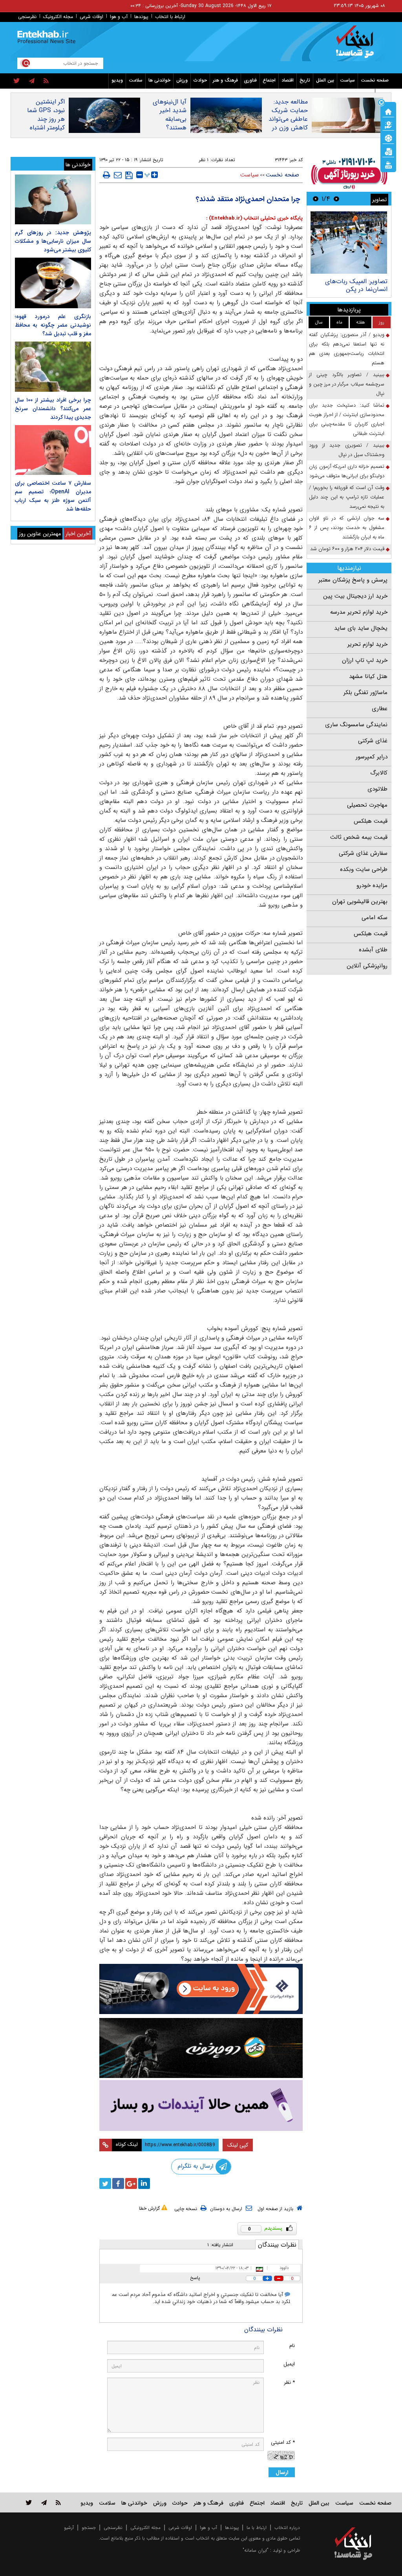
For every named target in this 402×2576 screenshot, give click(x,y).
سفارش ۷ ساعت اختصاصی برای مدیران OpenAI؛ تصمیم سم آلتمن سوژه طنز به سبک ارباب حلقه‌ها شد (53, 496)
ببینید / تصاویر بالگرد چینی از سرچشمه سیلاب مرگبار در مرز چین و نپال (347, 384)
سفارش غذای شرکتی (363, 853)
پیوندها (141, 17)
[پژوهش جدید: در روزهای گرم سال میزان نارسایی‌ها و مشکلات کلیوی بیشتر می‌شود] (53, 199)
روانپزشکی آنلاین (367, 966)
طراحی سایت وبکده (364, 869)
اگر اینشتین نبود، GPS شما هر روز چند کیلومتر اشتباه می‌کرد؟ (46, 119)
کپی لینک (238, 2145)
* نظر (289, 2382)
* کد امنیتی (283, 2442)
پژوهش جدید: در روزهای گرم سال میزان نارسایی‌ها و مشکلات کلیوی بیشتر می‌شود (53, 241)
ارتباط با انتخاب (170, 17)
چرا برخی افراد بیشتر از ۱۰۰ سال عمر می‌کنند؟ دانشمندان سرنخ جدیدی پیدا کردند (53, 409)
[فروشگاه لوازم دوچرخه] (201, 2048)
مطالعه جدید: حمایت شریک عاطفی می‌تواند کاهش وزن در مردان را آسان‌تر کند (288, 124)
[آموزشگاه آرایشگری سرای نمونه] (201, 2105)
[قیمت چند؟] (388, 124)
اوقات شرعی (91, 17)
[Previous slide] (336, 199)
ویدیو (117, 80)
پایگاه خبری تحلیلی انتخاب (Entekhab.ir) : (254, 218)
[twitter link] (29, 2502)
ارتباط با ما (257, 2528)
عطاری (380, 709)
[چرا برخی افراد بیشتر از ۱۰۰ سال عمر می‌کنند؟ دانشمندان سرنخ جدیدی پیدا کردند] (53, 366)
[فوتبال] (388, 138)
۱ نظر (204, 160)
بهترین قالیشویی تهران (360, 902)
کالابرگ (379, 773)
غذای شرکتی (373, 741)
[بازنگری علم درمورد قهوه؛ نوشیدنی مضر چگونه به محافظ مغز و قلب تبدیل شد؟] (53, 283)
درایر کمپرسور (372, 757)
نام (292, 2346)
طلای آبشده (373, 950)
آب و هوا (119, 17)
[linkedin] (144, 2183)
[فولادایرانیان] (201, 1989)
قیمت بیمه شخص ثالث (359, 837)
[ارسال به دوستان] (118, 175)
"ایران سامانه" (256, 2550)
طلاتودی (377, 789)
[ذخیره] (129, 175)
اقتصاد (288, 80)
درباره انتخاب (287, 2528)
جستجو (89, 2528)
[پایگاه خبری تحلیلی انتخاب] (357, 45)
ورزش (182, 80)
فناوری (250, 80)
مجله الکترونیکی (145, 2528)
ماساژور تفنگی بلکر (365, 693)
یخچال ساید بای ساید (361, 628)
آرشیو (69, 2528)
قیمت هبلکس (371, 821)
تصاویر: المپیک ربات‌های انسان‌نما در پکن (356, 285)
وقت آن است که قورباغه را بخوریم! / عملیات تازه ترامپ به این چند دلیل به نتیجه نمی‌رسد (347, 497)
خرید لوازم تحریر (367, 644)
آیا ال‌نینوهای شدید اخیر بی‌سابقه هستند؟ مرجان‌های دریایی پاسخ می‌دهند (169, 128)
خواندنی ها (159, 80)
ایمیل (289, 2364)
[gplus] (131, 2183)
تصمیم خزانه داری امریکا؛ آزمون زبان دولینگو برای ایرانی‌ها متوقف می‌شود (347, 471)
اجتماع (269, 80)
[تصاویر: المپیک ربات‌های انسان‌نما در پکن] (349, 243)
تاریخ (305, 80)
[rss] (46, 81)
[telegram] (32, 81)
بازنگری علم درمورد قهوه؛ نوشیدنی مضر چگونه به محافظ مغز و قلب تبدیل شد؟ (53, 325)
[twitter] (17, 81)
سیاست (347, 80)
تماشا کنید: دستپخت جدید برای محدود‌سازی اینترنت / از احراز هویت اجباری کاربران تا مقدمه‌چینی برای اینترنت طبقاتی (347, 419)
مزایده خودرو (372, 885)
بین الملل (325, 80)
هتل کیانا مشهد (368, 676)
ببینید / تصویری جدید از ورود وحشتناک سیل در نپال (347, 450)
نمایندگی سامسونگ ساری (356, 725)
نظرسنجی (27, 17)
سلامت (136, 80)
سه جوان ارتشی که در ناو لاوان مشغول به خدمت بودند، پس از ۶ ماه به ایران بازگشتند (347, 528)
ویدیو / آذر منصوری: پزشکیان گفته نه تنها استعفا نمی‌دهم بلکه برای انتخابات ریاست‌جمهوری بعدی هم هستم (347, 349)
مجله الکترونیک (58, 17)
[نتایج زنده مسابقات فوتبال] (388, 164)
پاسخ (195, 2278)
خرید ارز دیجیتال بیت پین (355, 596)
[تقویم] (388, 151)
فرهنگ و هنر (225, 80)
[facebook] (118, 2183)
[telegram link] (44, 2502)
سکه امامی (375, 918)
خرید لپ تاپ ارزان (365, 660)
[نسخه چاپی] (107, 175)
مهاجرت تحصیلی (367, 805)
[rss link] (58, 2502)
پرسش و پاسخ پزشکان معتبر (353, 580)
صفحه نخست (375, 80)
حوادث (200, 80)
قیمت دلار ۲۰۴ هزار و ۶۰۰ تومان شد (347, 549)
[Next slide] (316, 199)
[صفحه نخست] (388, 111)
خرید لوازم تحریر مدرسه (359, 612)
